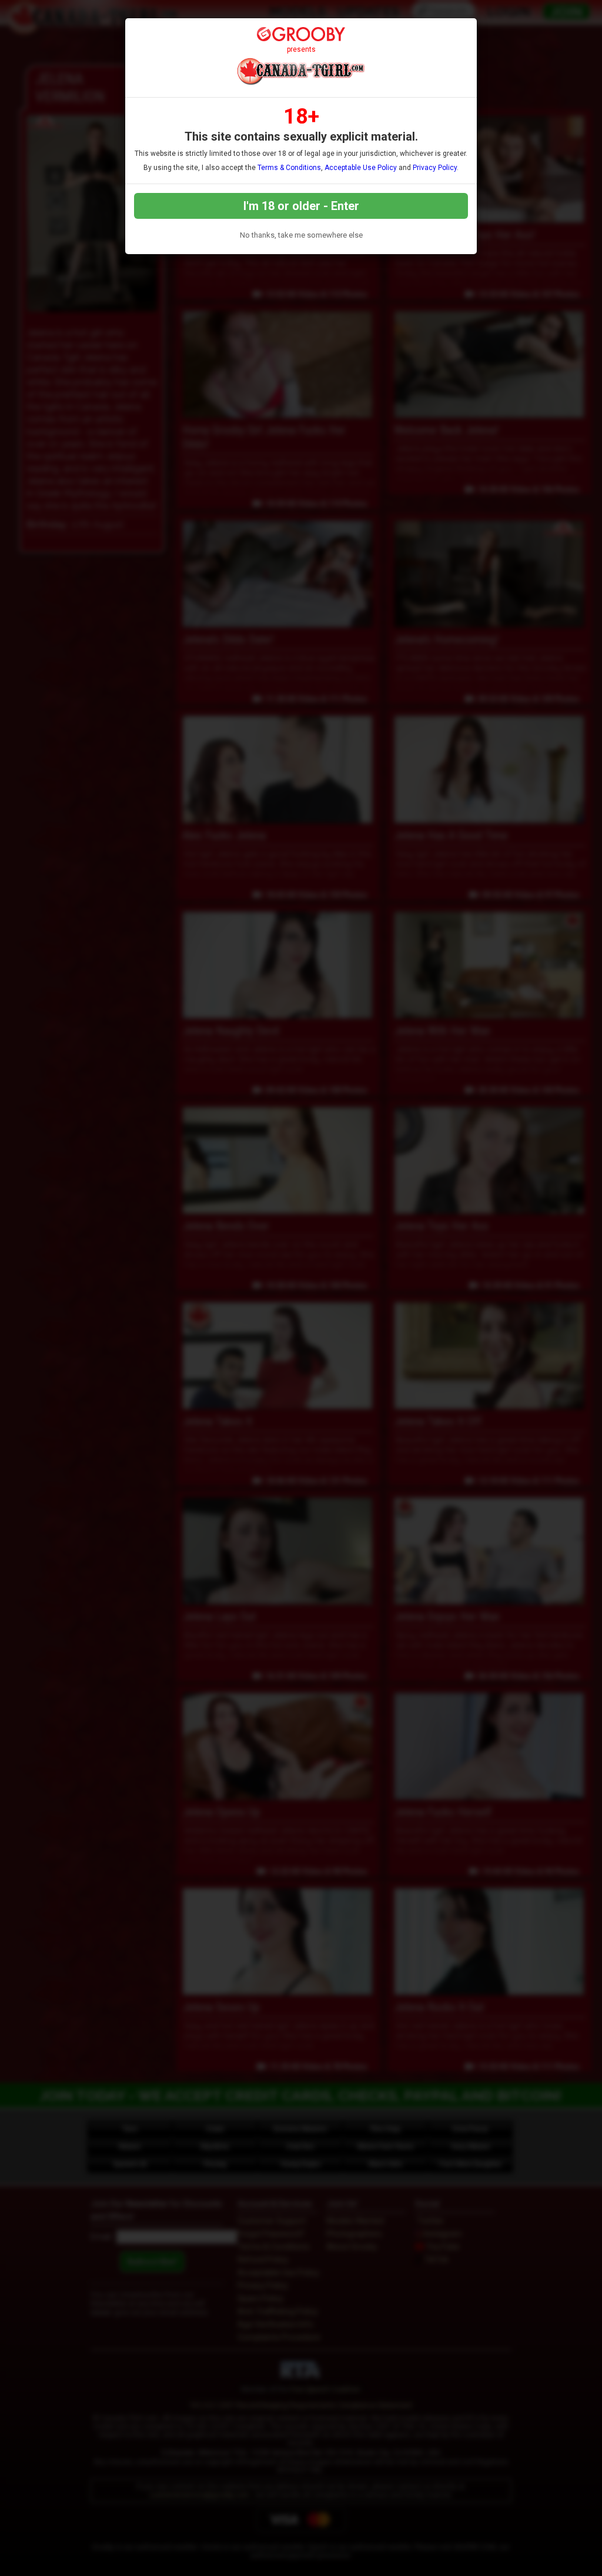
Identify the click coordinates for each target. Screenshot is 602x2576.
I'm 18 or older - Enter (301, 206)
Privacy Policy (435, 168)
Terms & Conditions (289, 168)
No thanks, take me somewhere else (301, 235)
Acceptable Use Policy (361, 168)
